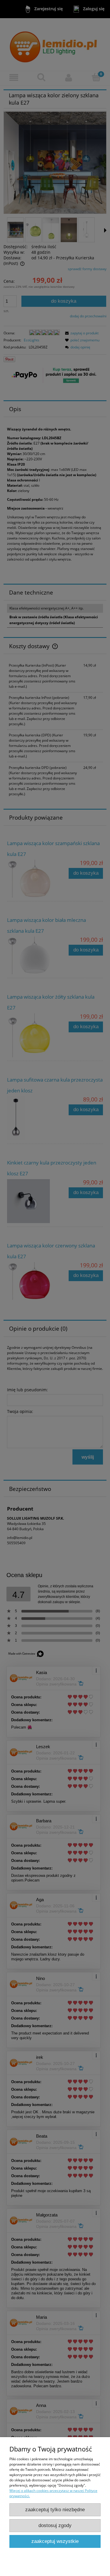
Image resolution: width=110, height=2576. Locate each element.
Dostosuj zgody (55, 2525)
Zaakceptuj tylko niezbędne (55, 2510)
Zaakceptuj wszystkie (55, 2541)
